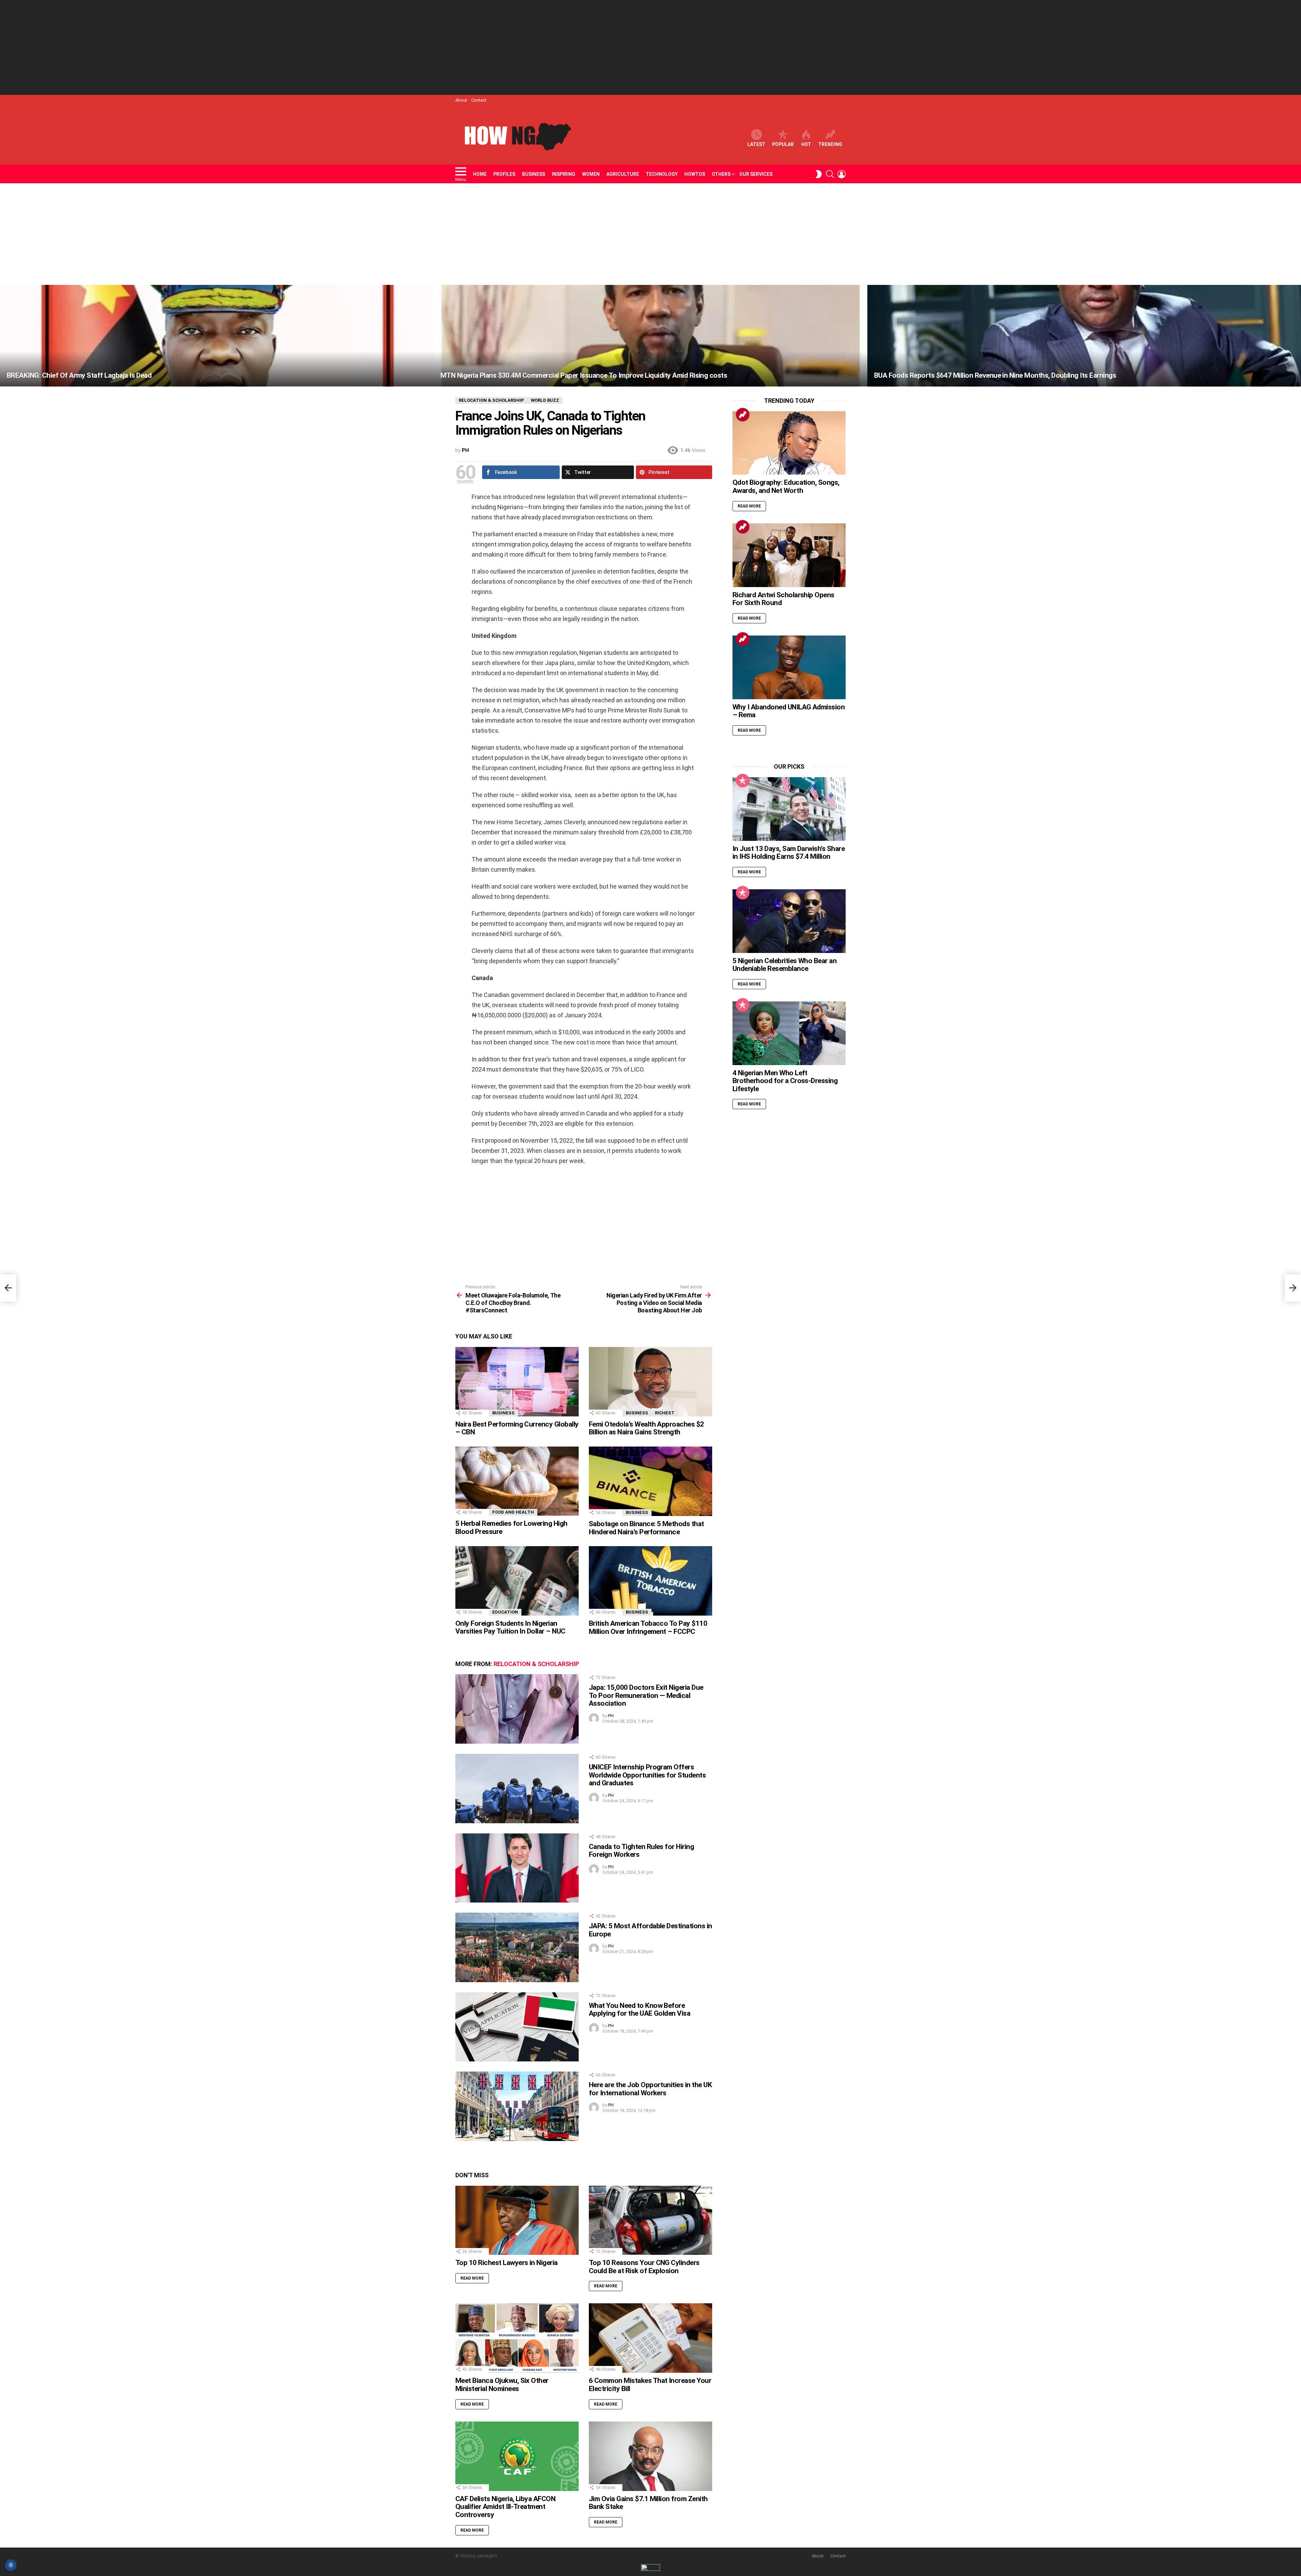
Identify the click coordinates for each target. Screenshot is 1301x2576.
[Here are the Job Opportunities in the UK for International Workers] (517, 2106)
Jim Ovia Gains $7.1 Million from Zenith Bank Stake (648, 2503)
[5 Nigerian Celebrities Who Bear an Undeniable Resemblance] (789, 921)
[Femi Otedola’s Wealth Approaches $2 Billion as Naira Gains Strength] (650, 1382)
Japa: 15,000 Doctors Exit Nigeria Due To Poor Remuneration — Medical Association (646, 1695)
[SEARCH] (830, 174)
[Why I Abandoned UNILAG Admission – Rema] (789, 667)
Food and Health (513, 1512)
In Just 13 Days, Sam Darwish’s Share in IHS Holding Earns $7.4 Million (789, 853)
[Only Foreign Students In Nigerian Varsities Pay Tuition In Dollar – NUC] (517, 1581)
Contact (479, 100)
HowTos (695, 174)
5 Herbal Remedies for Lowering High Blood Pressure (511, 1528)
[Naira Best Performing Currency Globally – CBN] (517, 1382)
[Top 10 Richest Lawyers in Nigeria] (517, 2220)
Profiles (504, 174)
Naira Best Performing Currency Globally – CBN (517, 1428)
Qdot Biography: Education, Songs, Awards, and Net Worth (786, 486)
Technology (662, 174)
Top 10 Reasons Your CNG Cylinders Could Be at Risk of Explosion (644, 2267)
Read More (472, 2278)
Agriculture (623, 174)
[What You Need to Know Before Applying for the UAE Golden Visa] (517, 2027)
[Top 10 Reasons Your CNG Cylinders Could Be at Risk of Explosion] (650, 2220)
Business (534, 174)
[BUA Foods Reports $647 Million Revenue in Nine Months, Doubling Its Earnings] (1084, 336)
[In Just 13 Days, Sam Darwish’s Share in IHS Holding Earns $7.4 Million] (789, 809)
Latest (756, 144)
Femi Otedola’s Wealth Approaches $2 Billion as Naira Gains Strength (646, 1428)
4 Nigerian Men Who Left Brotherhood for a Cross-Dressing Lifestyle (785, 1081)
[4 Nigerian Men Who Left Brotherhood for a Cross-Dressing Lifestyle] (789, 1033)
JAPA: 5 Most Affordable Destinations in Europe (650, 1930)
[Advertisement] (650, 47)
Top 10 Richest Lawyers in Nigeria (507, 2263)
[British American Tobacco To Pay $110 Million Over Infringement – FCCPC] (650, 1581)
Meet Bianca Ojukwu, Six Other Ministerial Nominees (502, 2385)
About (461, 100)
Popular (783, 144)
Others (721, 174)
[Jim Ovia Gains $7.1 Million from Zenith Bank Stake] (650, 2456)
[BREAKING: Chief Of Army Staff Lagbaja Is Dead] (217, 336)
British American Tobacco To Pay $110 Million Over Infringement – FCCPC (648, 1627)
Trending (830, 144)
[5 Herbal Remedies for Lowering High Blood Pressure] (517, 1481)
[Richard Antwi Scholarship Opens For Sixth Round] (789, 555)
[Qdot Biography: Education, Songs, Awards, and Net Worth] (789, 443)
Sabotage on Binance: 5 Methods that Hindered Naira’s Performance (646, 1528)
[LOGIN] (842, 174)
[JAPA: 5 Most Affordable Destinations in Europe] (517, 1947)
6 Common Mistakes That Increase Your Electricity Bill (650, 2385)
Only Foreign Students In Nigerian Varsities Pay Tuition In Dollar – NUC (510, 1627)
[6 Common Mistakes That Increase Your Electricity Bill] (650, 2338)
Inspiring (564, 174)
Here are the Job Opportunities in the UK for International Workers (650, 2089)
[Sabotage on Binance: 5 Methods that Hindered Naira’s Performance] (650, 1481)
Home (480, 174)
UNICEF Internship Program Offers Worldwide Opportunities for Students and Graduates (647, 1775)
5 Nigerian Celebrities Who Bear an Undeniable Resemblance (784, 965)
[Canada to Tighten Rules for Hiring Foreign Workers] (517, 1868)
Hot (806, 144)
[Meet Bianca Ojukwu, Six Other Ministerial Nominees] (517, 2338)
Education (505, 1612)
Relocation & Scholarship (536, 1664)
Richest (665, 1413)
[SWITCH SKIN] (819, 174)
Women (591, 174)
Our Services (756, 174)
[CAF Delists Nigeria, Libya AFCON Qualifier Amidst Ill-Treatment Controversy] (517, 2456)
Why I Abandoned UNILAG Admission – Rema (789, 711)
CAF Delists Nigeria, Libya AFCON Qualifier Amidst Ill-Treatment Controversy (505, 2507)
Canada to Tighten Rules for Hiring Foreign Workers (641, 1851)
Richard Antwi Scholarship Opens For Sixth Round (783, 599)
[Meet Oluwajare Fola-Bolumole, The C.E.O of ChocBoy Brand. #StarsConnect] (8, 1288)
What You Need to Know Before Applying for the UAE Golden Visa (639, 2010)
